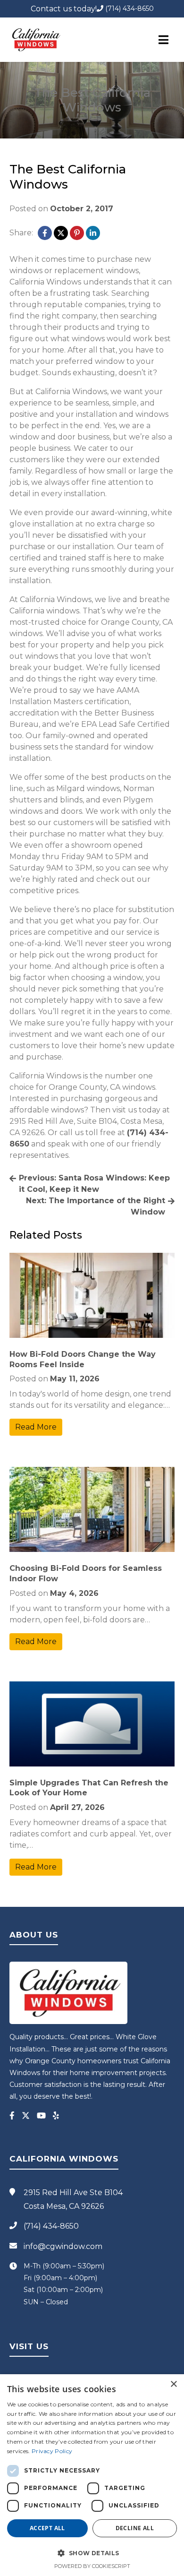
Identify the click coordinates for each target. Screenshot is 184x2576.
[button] (92, 2553)
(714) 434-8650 (129, 9)
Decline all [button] (135, 2528)
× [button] (173, 2384)
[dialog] (92, 2475)
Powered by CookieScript (92, 2566)
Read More (36, 1427)
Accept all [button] (47, 2528)
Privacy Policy (52, 2451)
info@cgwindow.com (63, 2246)
